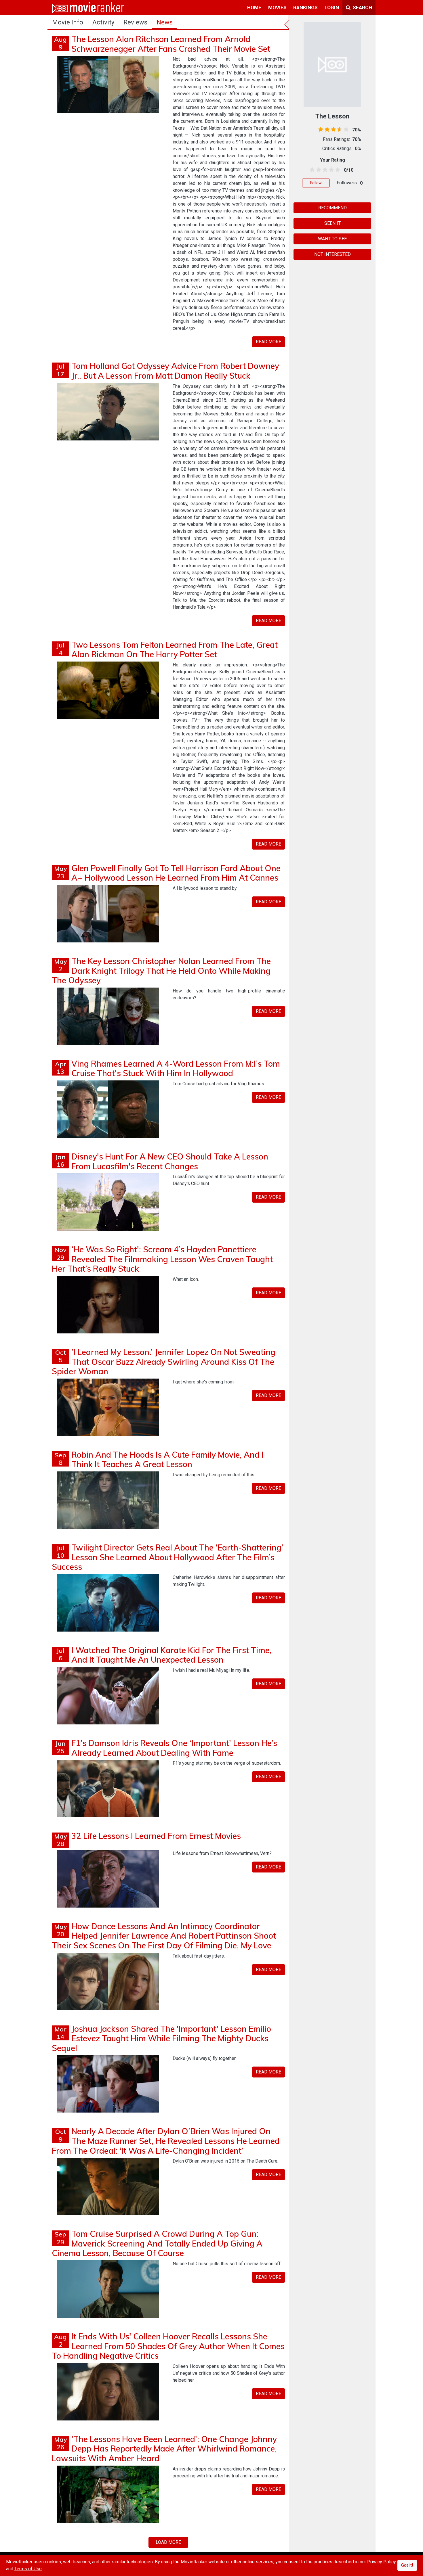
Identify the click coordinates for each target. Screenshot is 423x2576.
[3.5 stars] (330, 170)
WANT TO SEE (332, 239)
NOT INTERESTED (333, 254)
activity (103, 22)
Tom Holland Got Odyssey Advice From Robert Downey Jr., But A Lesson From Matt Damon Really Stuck (175, 371)
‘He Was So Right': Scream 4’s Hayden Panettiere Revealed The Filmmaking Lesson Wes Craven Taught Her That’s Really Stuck (162, 1259)
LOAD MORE (168, 2542)
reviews (135, 22)
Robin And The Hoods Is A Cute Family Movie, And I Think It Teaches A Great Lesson (167, 1459)
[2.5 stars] (324, 170)
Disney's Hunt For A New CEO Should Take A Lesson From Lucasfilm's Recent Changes (170, 1161)
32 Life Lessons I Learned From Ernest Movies (156, 1836)
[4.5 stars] (337, 170)
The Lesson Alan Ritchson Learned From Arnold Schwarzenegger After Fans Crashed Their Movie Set (171, 44)
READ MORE (268, 342)
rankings (305, 7)
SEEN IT (333, 223)
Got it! (407, 2565)
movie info (68, 22)
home (254, 7)
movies (277, 7)
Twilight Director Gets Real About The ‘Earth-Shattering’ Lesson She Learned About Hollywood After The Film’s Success (168, 1557)
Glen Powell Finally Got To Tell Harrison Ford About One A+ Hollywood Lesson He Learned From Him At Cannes (176, 873)
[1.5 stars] (318, 170)
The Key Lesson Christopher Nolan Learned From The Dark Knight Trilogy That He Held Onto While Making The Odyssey (161, 971)
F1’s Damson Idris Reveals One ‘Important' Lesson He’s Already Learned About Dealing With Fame (174, 1748)
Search (362, 7)
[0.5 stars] (311, 170)
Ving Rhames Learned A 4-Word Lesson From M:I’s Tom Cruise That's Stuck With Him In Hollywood (176, 1068)
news (165, 22)
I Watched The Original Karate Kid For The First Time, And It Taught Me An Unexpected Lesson (172, 1655)
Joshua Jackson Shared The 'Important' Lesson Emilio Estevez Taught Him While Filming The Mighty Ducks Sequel (161, 2038)
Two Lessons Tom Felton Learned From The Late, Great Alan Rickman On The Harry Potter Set (175, 650)
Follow (316, 183)
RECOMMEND (333, 208)
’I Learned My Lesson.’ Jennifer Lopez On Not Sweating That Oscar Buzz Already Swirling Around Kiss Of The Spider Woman (164, 1362)
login (332, 7)
